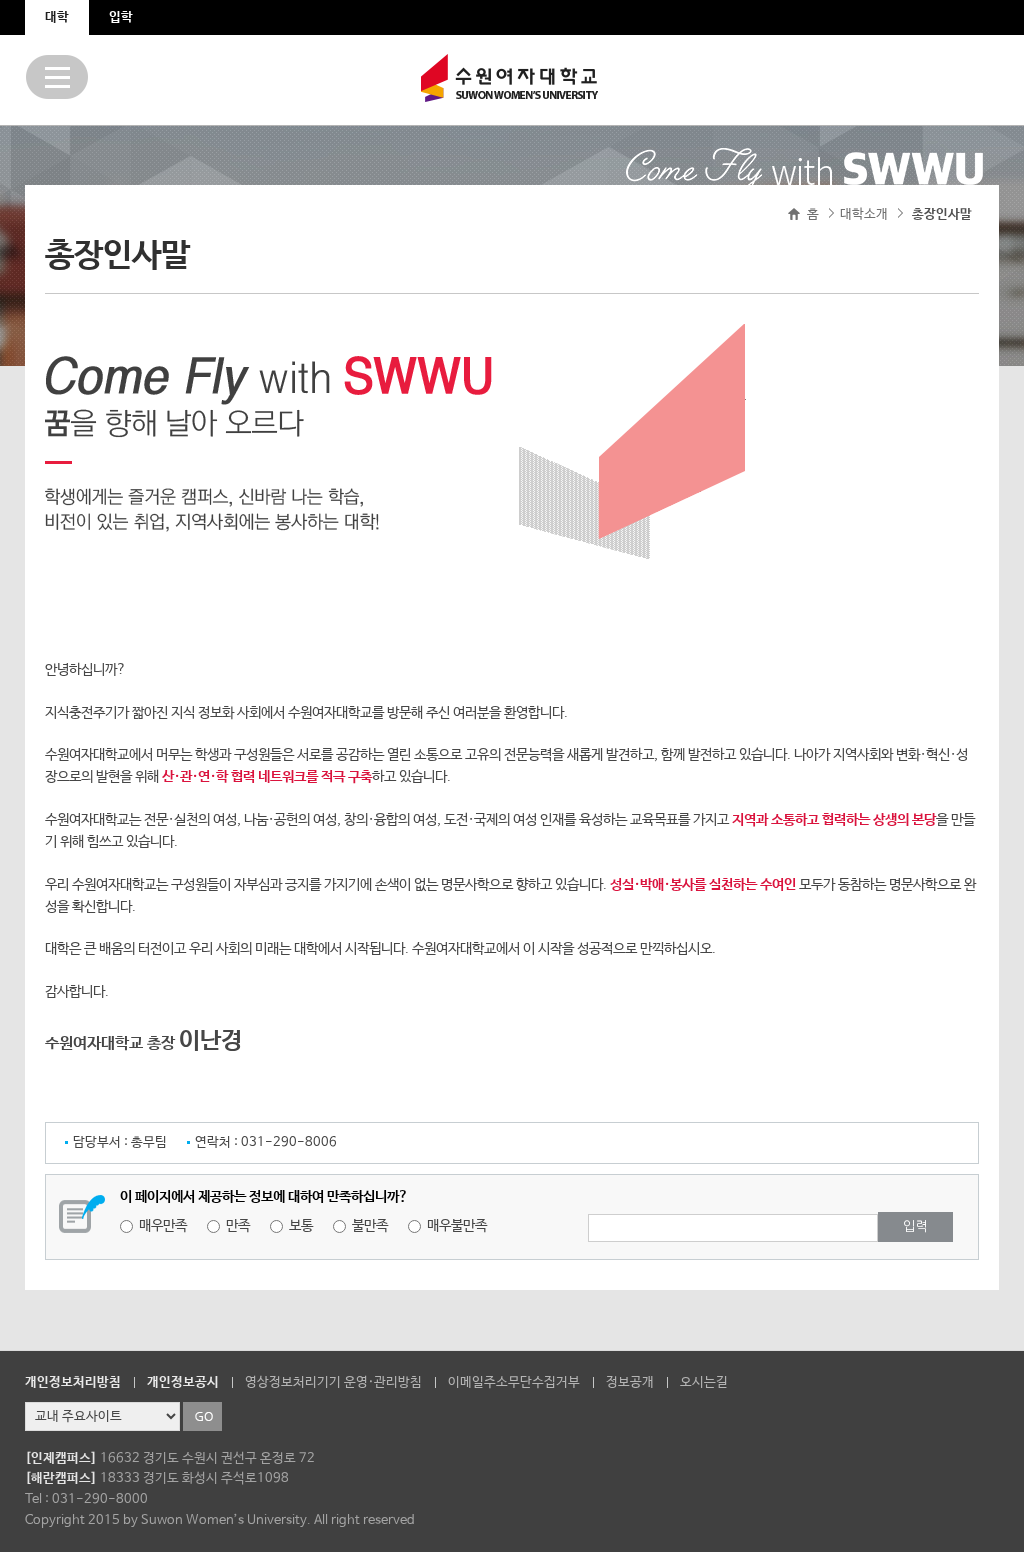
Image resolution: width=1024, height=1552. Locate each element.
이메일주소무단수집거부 (514, 1382)
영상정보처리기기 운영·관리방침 (333, 1382)
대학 (57, 17)
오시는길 (704, 1382)
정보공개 (630, 1382)
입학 (121, 17)
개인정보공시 (183, 1382)
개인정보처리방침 (73, 1382)
